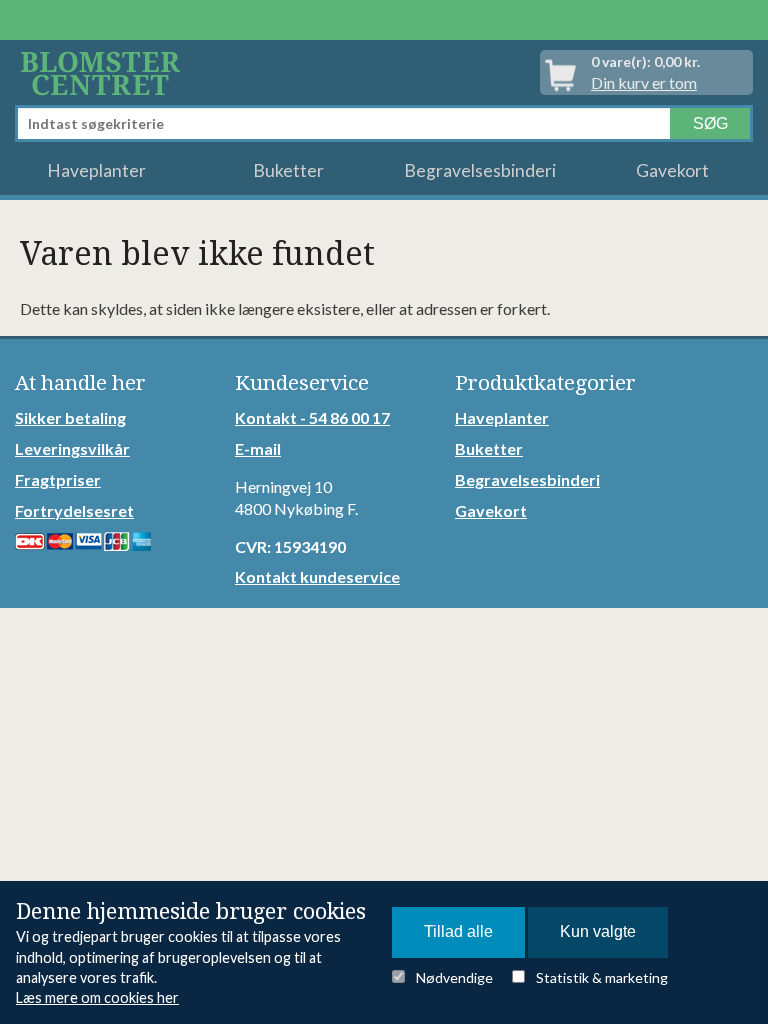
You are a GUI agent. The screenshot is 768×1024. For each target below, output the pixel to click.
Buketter (288, 170)
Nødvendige (454, 977)
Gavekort (672, 170)
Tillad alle (458, 931)
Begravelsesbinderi (480, 170)
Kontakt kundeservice (317, 576)
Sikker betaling (70, 417)
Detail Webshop (104, 72)
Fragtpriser (58, 479)
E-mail (258, 448)
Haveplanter (96, 170)
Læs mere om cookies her (97, 997)
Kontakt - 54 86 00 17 (312, 417)
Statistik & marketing (602, 977)
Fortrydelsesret (74, 510)
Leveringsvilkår (72, 448)
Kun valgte (598, 931)
